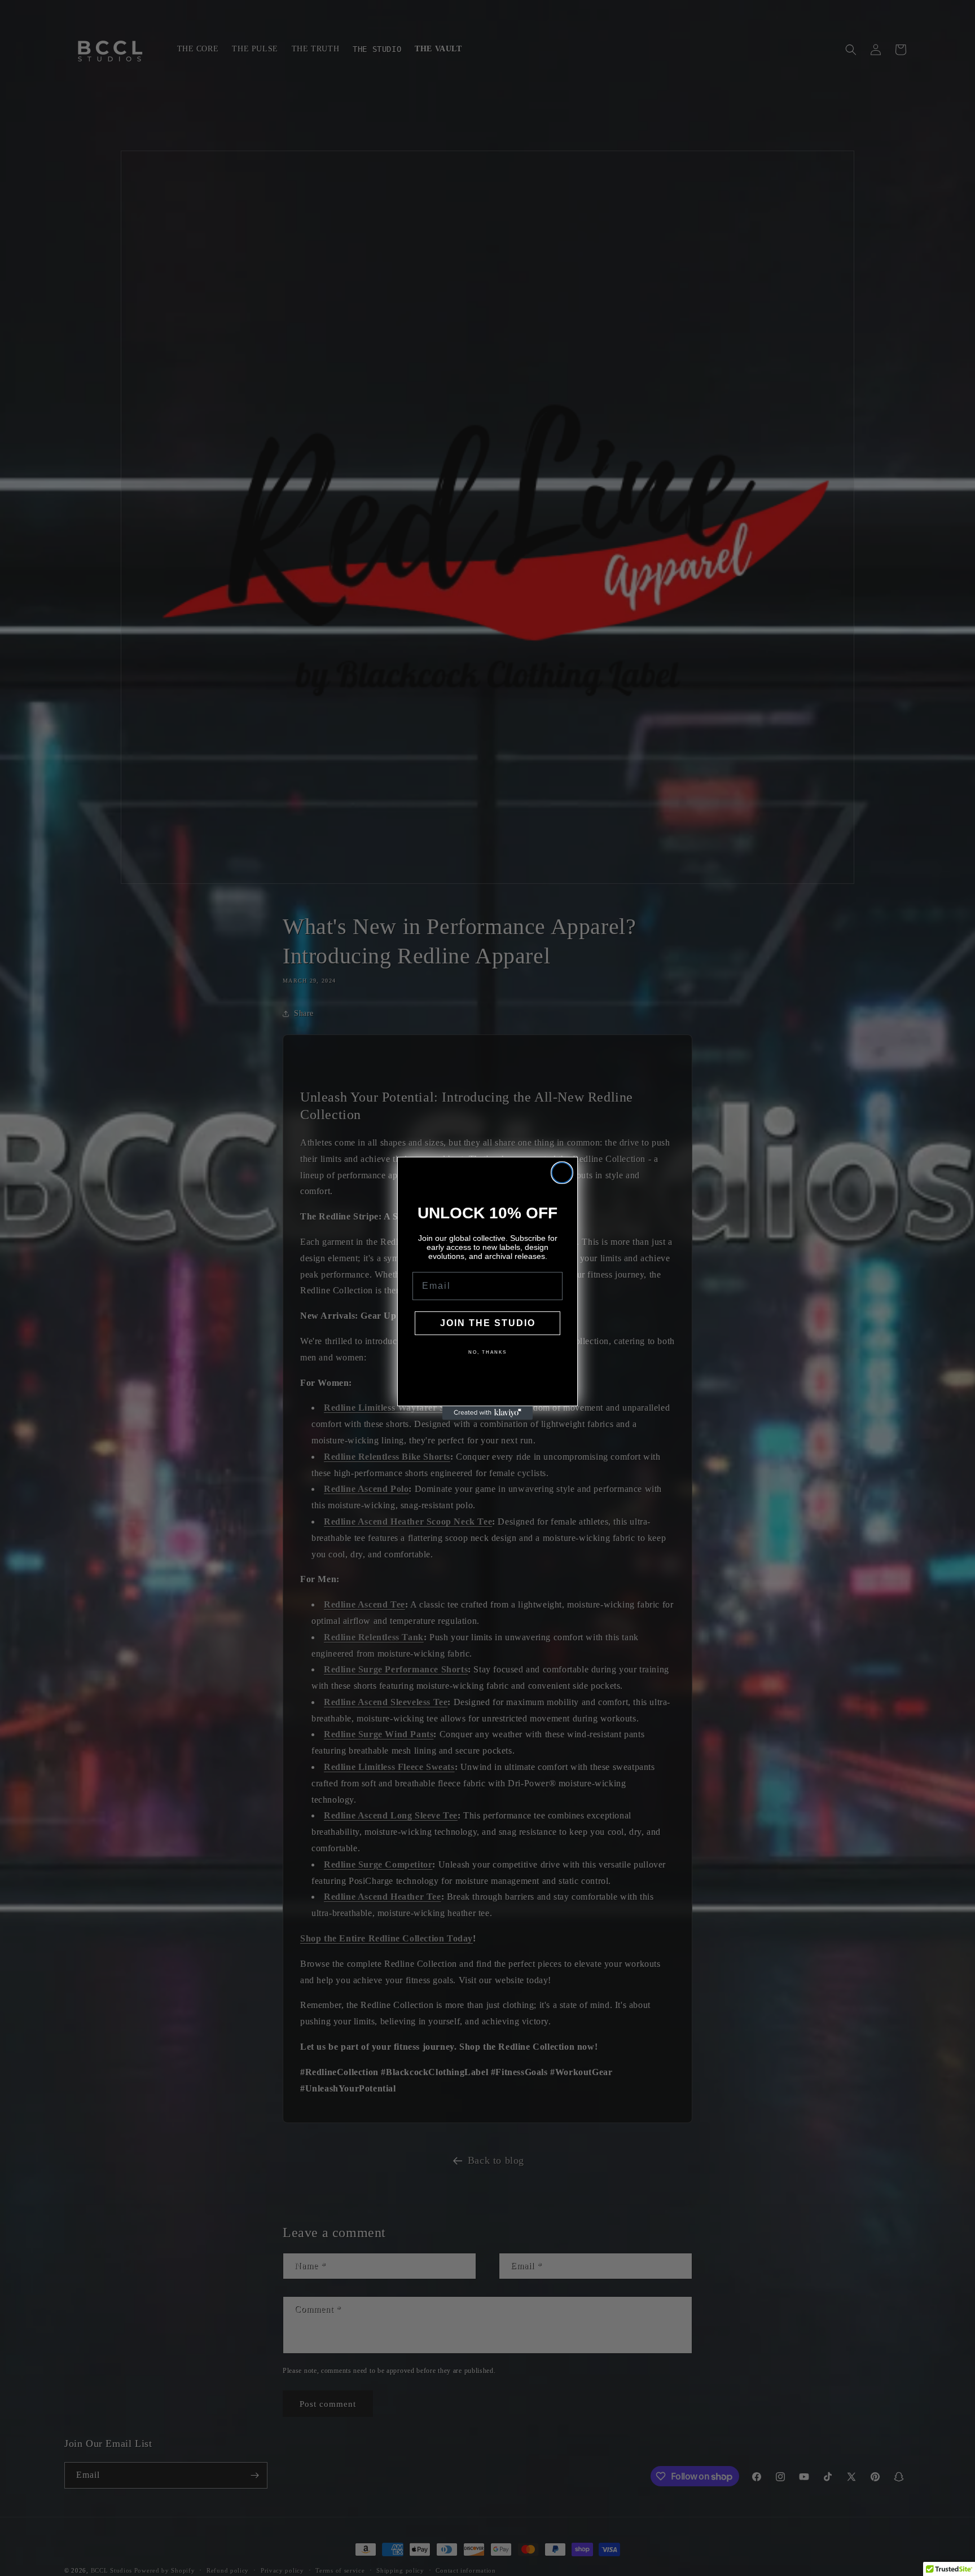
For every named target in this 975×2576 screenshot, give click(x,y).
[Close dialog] (562, 1173)
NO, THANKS (488, 1352)
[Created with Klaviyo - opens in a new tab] (488, 1413)
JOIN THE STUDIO (488, 1323)
